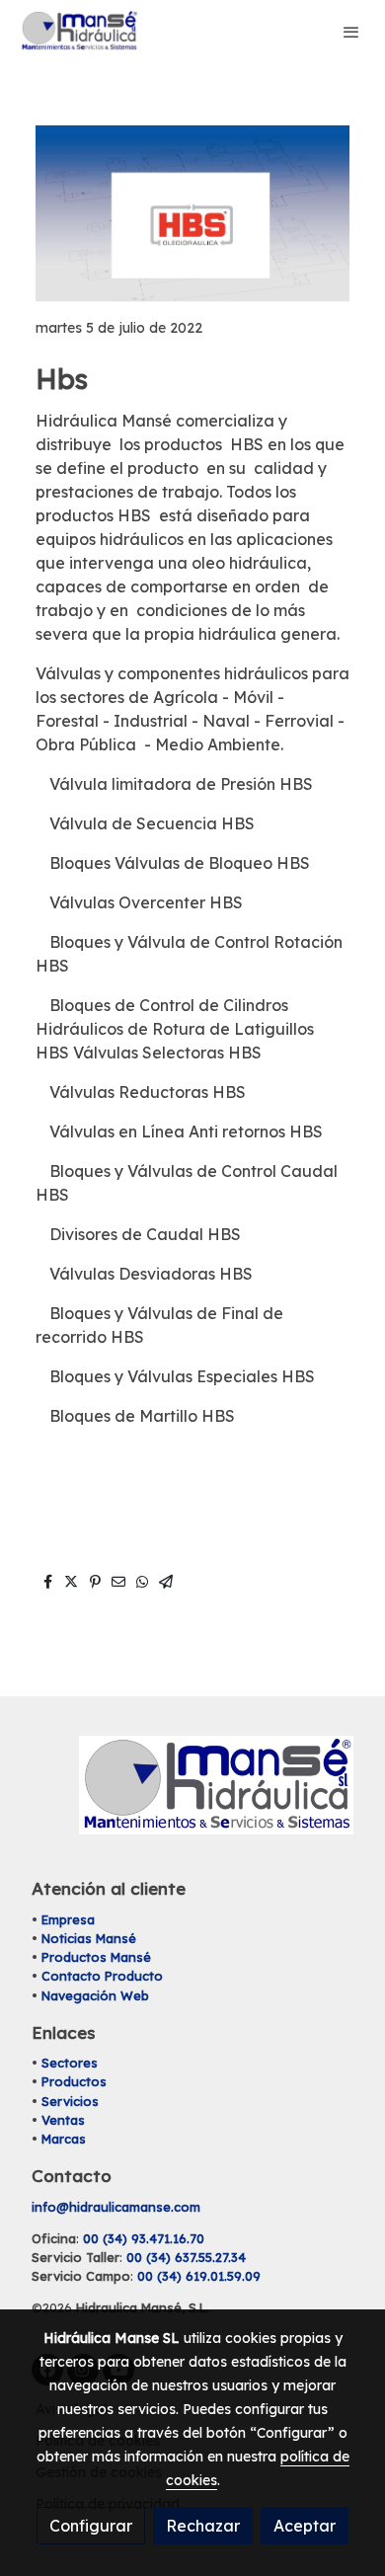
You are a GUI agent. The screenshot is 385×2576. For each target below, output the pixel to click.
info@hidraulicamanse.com (116, 2207)
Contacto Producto (102, 1976)
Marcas (64, 2139)
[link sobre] (192, 1797)
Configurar (91, 2526)
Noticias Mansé (89, 1938)
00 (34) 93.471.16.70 (144, 2238)
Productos (74, 2081)
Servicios (70, 2101)
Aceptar (305, 2526)
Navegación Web (95, 1995)
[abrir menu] (351, 32)
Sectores (70, 2063)
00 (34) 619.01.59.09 (199, 2276)
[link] (79, 31)
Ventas (63, 2120)
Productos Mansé (96, 1957)
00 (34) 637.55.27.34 (186, 2257)
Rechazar (203, 2526)
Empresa (68, 1919)
